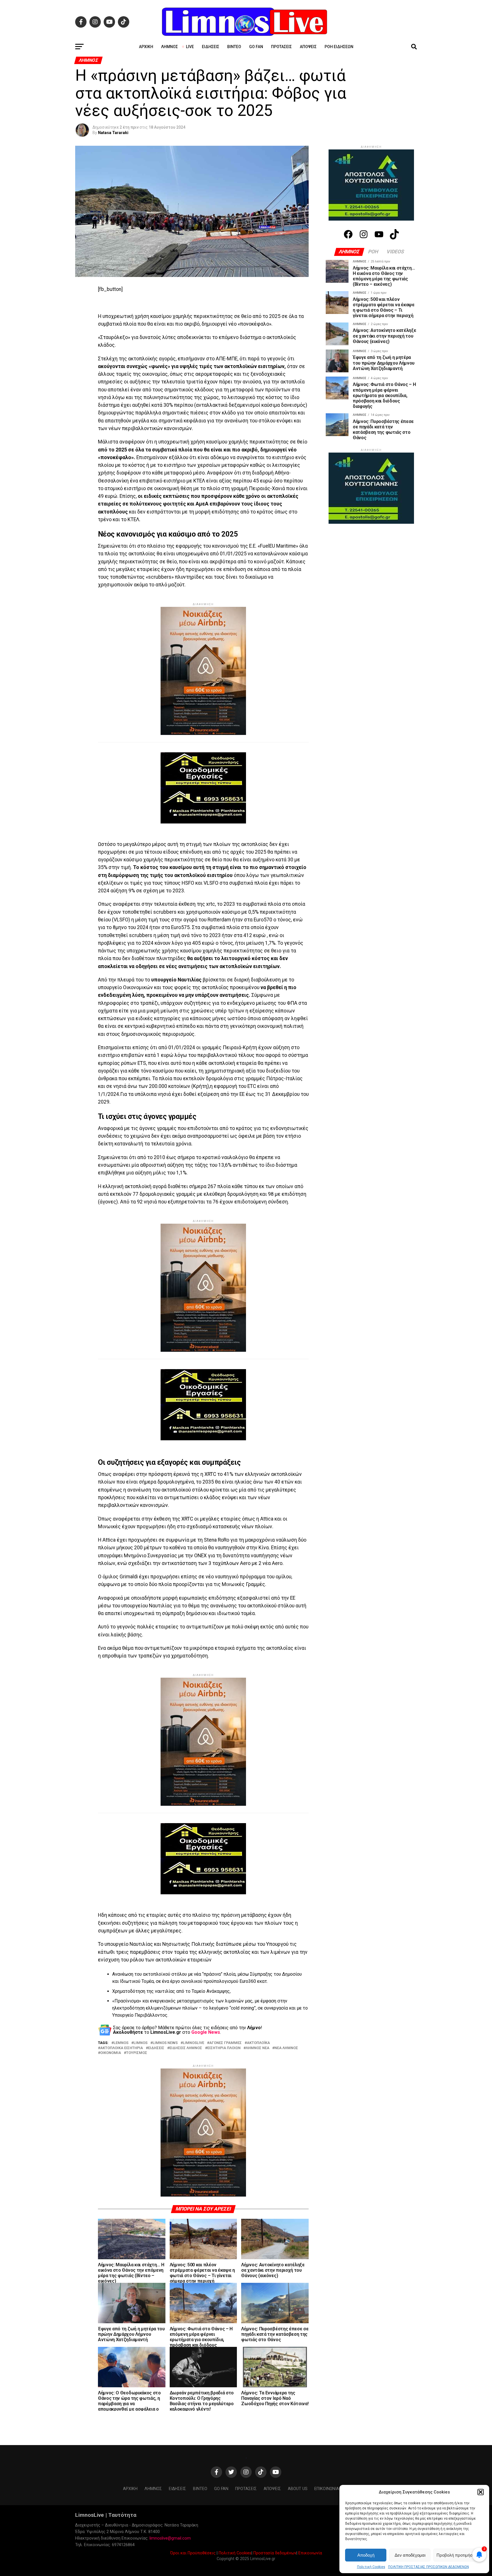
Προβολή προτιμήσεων (458, 2555)
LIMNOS (141, 2010)
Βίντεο (234, 47)
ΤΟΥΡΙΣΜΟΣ (137, 2020)
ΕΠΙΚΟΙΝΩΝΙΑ (327, 2413)
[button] (481, 2492)
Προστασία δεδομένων (275, 2477)
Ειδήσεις (211, 47)
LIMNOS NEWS (165, 2010)
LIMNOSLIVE (193, 2010)
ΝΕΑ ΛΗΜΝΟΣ (286, 2015)
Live (190, 47)
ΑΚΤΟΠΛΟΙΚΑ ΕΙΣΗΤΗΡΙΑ (122, 2015)
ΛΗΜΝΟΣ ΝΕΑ (258, 2015)
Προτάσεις (281, 47)
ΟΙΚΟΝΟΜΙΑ (111, 2020)
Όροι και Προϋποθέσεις (193, 2477)
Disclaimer (357, 2413)
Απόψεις (308, 47)
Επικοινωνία (310, 2477)
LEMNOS (121, 2010)
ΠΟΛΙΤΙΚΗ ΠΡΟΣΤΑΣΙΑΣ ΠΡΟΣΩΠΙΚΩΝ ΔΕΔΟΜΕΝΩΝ (429, 2567)
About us (298, 2413)
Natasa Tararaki (113, 133)
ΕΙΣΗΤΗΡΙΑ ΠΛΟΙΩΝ (224, 2015)
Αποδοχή (366, 2555)
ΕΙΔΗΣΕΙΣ (156, 2015)
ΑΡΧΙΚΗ (146, 47)
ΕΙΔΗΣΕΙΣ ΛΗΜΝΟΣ (186, 2015)
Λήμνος (170, 47)
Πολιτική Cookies (371, 2567)
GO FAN (256, 47)
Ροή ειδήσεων (339, 47)
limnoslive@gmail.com (170, 2462)
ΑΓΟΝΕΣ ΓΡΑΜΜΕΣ (225, 2010)
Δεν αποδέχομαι (410, 2555)
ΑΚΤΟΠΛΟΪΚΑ (258, 2010)
